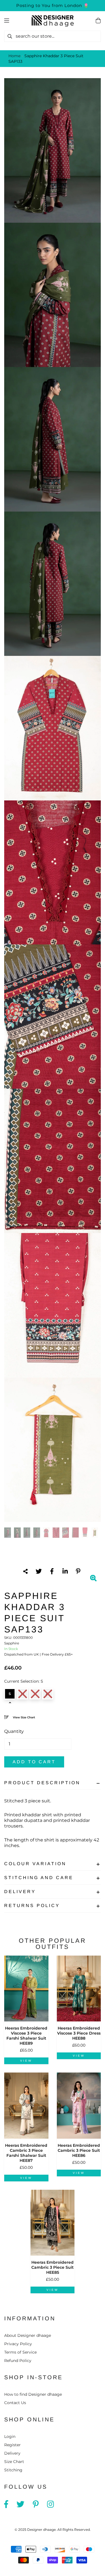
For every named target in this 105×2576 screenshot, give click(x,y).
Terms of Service (20, 2352)
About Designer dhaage (28, 2335)
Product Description (42, 1783)
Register (12, 2445)
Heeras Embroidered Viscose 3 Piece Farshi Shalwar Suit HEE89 (26, 2036)
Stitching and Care (39, 1878)
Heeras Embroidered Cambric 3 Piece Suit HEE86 (79, 2150)
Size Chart (14, 2462)
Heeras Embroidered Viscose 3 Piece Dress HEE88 (79, 2033)
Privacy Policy (18, 2344)
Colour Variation (35, 1864)
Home (14, 56)
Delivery (20, 1892)
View (26, 2061)
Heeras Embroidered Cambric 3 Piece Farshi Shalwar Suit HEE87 (26, 2153)
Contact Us (15, 2403)
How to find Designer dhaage (33, 2394)
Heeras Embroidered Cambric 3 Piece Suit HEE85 (53, 2267)
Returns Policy (32, 1905)
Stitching (13, 2470)
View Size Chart (24, 1717)
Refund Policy (18, 2361)
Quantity (14, 1731)
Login (10, 2436)
